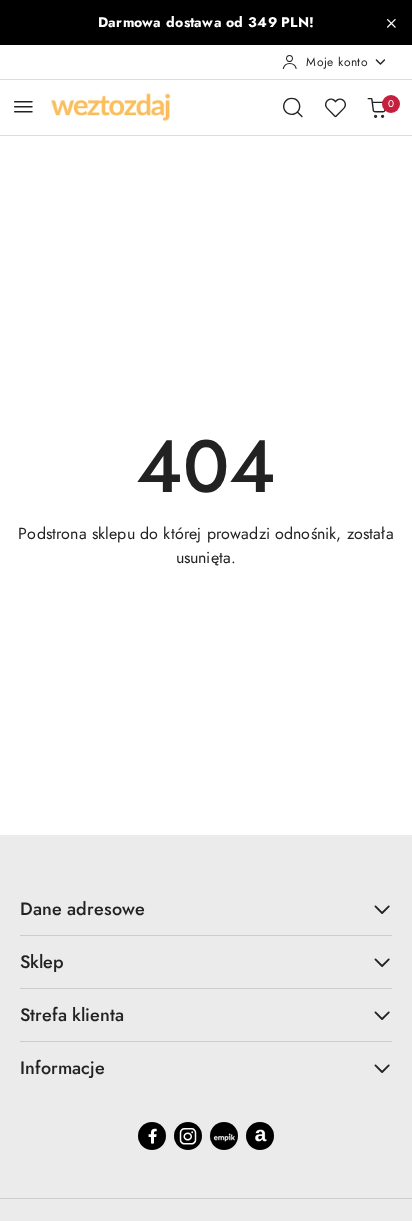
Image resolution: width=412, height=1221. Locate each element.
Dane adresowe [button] (82, 909)
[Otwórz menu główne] (23, 106)
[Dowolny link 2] (260, 1136)
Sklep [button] (42, 962)
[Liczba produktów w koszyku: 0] (377, 107)
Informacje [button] (62, 1068)
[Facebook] (152, 1136)
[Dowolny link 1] (224, 1136)
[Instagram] (188, 1136)
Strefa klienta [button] (72, 1015)
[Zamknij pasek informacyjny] (391, 23)
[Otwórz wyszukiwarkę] (293, 107)
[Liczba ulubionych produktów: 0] (335, 107)
